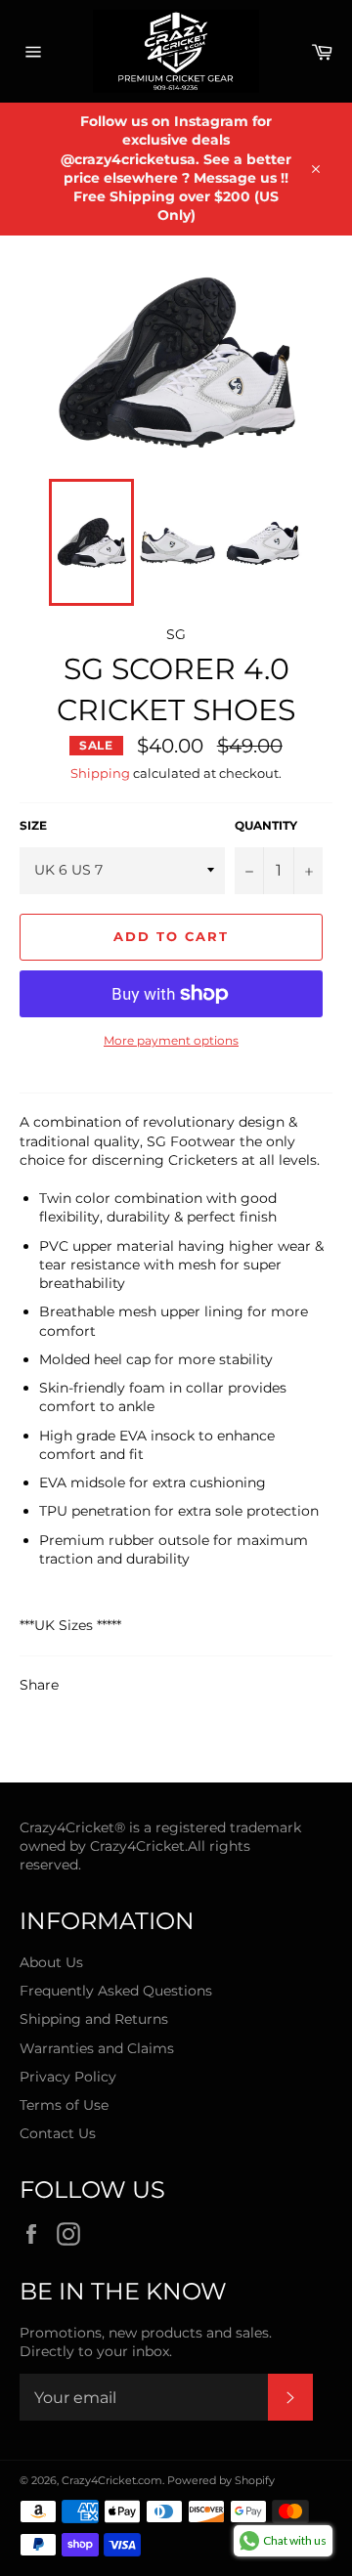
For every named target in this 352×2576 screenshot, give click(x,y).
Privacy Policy (68, 2077)
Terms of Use (64, 2105)
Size (33, 825)
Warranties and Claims (97, 2048)
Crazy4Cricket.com (112, 2480)
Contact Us (58, 2133)
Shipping (100, 773)
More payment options (171, 1040)
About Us (51, 1962)
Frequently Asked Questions (116, 1991)
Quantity (266, 825)
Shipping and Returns (94, 2019)
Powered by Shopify (221, 2480)
